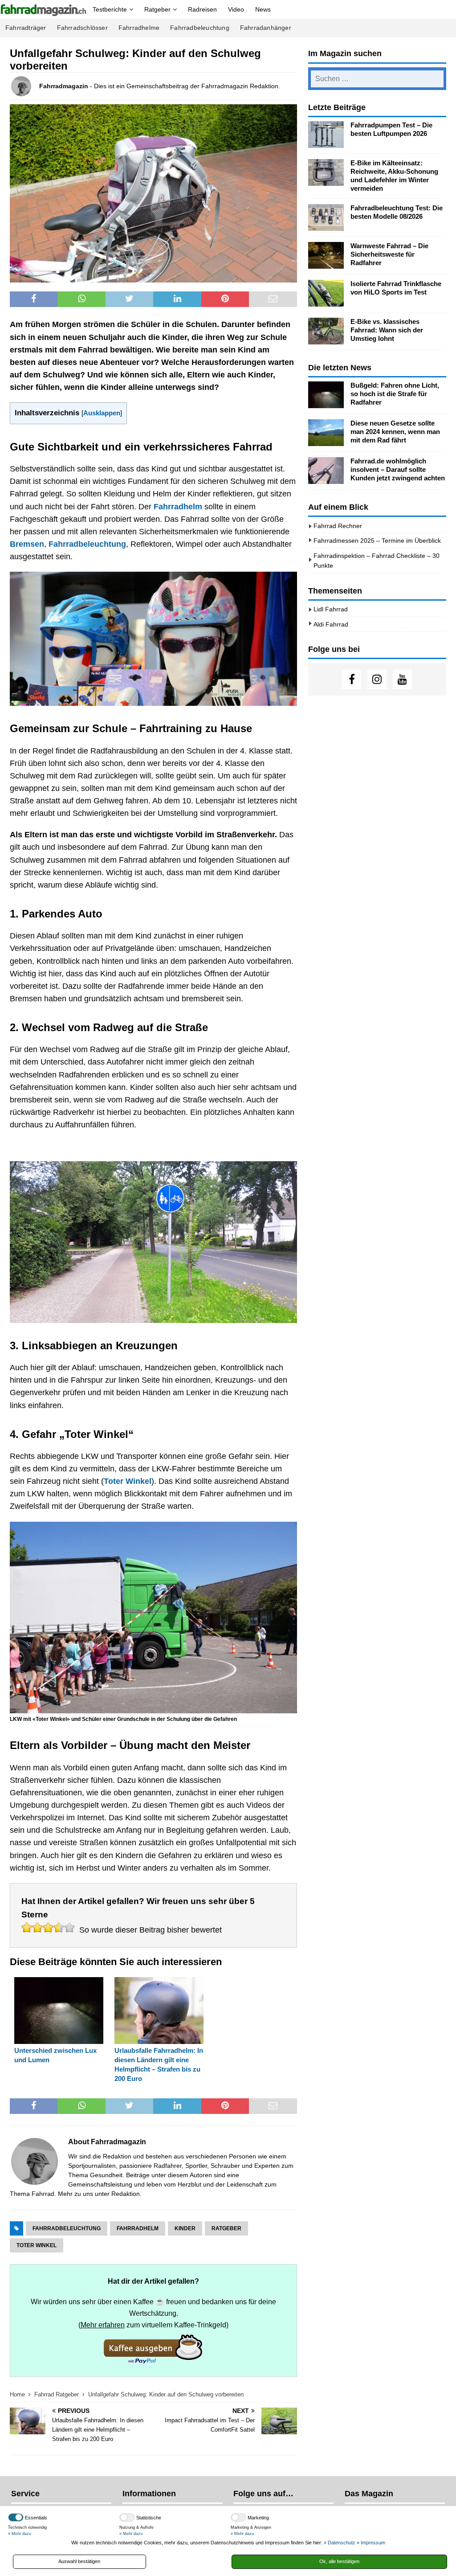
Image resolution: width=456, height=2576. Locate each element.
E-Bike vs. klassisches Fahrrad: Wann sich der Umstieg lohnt (387, 330)
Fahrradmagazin (64, 86)
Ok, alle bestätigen (339, 2561)
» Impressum (371, 2543)
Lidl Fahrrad (331, 609)
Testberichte (110, 9)
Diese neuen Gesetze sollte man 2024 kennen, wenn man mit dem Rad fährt (395, 432)
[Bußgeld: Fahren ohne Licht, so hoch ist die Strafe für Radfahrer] (326, 395)
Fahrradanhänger (266, 28)
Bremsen (27, 544)
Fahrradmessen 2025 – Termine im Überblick (377, 541)
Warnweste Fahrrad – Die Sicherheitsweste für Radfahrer (389, 254)
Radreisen (202, 9)
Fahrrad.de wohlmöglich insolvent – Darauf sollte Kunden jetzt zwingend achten (398, 470)
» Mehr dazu (20, 2534)
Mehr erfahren (103, 2325)
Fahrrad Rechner (338, 526)
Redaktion (126, 2194)
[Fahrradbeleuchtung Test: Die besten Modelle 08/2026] (326, 217)
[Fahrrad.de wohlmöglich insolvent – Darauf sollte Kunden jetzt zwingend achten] (326, 471)
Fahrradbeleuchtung (200, 28)
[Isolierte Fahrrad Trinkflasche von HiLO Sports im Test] (326, 293)
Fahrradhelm (178, 507)
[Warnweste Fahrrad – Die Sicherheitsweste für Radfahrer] (326, 255)
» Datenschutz (340, 2543)
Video (236, 9)
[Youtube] (402, 679)
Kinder (185, 2228)
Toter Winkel (128, 1481)
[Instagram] (377, 679)
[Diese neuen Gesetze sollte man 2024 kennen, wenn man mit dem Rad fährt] (326, 433)
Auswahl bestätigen (79, 2561)
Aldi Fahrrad (331, 624)
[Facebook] (352, 679)
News (263, 9)
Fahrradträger (26, 28)
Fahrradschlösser (82, 28)
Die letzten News (340, 368)
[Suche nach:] (377, 79)
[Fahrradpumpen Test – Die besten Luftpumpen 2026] (326, 135)
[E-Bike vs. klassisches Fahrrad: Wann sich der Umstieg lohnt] (326, 331)
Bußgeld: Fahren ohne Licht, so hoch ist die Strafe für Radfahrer (395, 394)
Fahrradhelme (139, 28)
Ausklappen (102, 413)
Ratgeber (157, 9)
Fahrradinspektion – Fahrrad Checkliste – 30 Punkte (377, 561)
